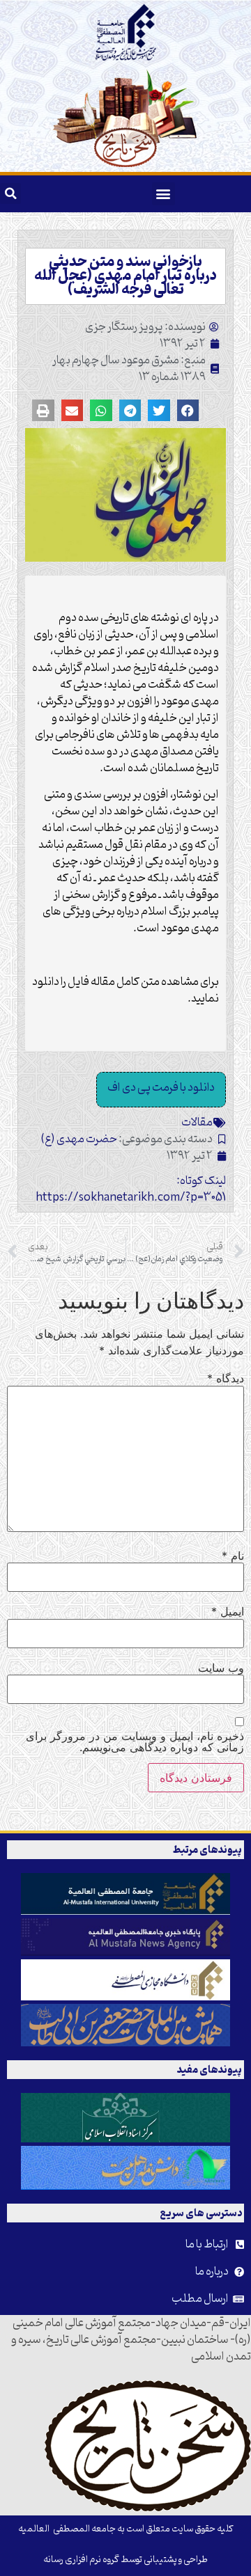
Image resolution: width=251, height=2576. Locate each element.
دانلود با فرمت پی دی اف (161, 1088)
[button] (163, 194)
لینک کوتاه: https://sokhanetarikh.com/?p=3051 (131, 1190)
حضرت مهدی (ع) (79, 1139)
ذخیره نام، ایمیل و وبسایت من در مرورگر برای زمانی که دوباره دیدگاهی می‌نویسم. (135, 1741)
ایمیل (228, 1611)
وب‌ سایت (221, 1668)
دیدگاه (226, 1378)
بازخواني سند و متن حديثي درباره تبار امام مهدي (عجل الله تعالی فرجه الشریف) (125, 276)
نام (233, 1556)
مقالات (197, 1123)
